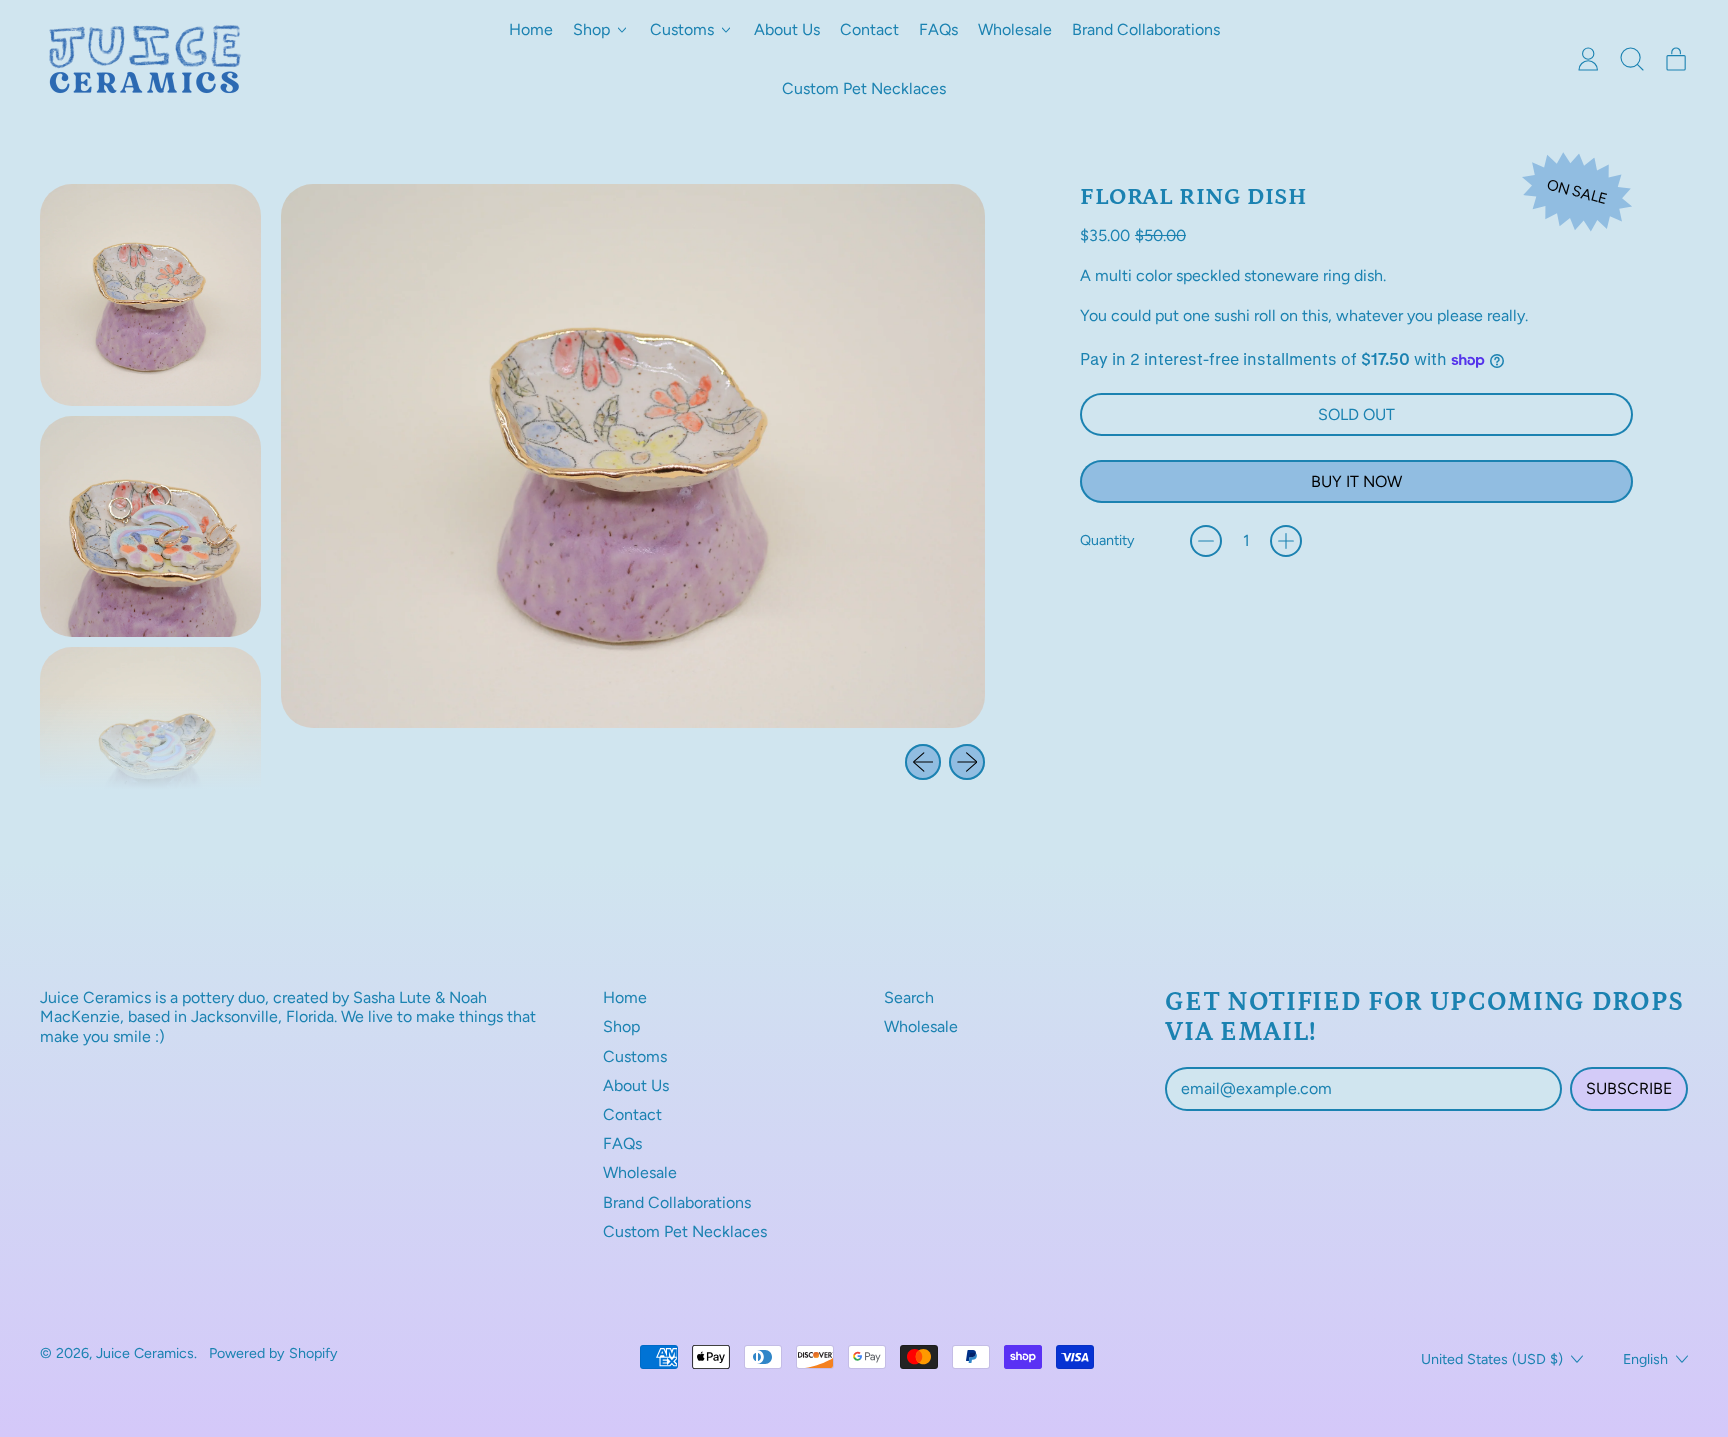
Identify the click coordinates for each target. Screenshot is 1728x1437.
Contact (869, 29)
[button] (1632, 59)
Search (909, 997)
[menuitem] (150, 294)
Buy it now (1356, 481)
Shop (621, 1026)
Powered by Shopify (273, 1353)
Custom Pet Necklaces (864, 88)
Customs (635, 1056)
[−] (1206, 541)
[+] (1286, 541)
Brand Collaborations (1146, 29)
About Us (787, 29)
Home (531, 29)
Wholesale (1015, 29)
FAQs (938, 29)
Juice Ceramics (145, 1353)
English (1645, 1359)
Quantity (1107, 540)
